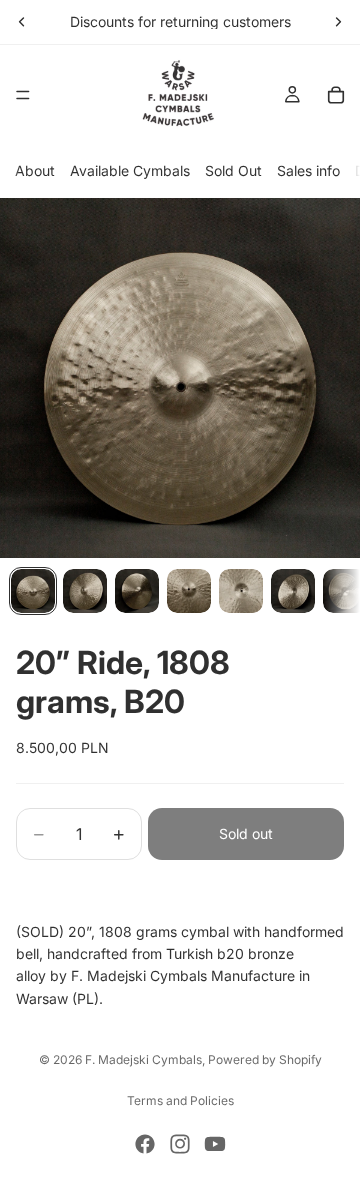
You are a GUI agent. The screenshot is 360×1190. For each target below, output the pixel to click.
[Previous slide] (22, 22)
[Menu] (23, 95)
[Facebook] (145, 1144)
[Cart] (336, 95)
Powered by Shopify (265, 1059)
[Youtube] (215, 1144)
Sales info (308, 170)
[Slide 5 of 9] (241, 591)
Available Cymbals (130, 170)
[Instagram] (180, 1144)
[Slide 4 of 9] (189, 591)
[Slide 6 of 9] (293, 591)
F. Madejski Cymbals (143, 1059)
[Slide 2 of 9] (85, 591)
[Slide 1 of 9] (33, 591)
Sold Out (233, 170)
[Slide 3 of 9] (137, 591)
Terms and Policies (180, 1100)
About (35, 170)
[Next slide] (338, 22)
